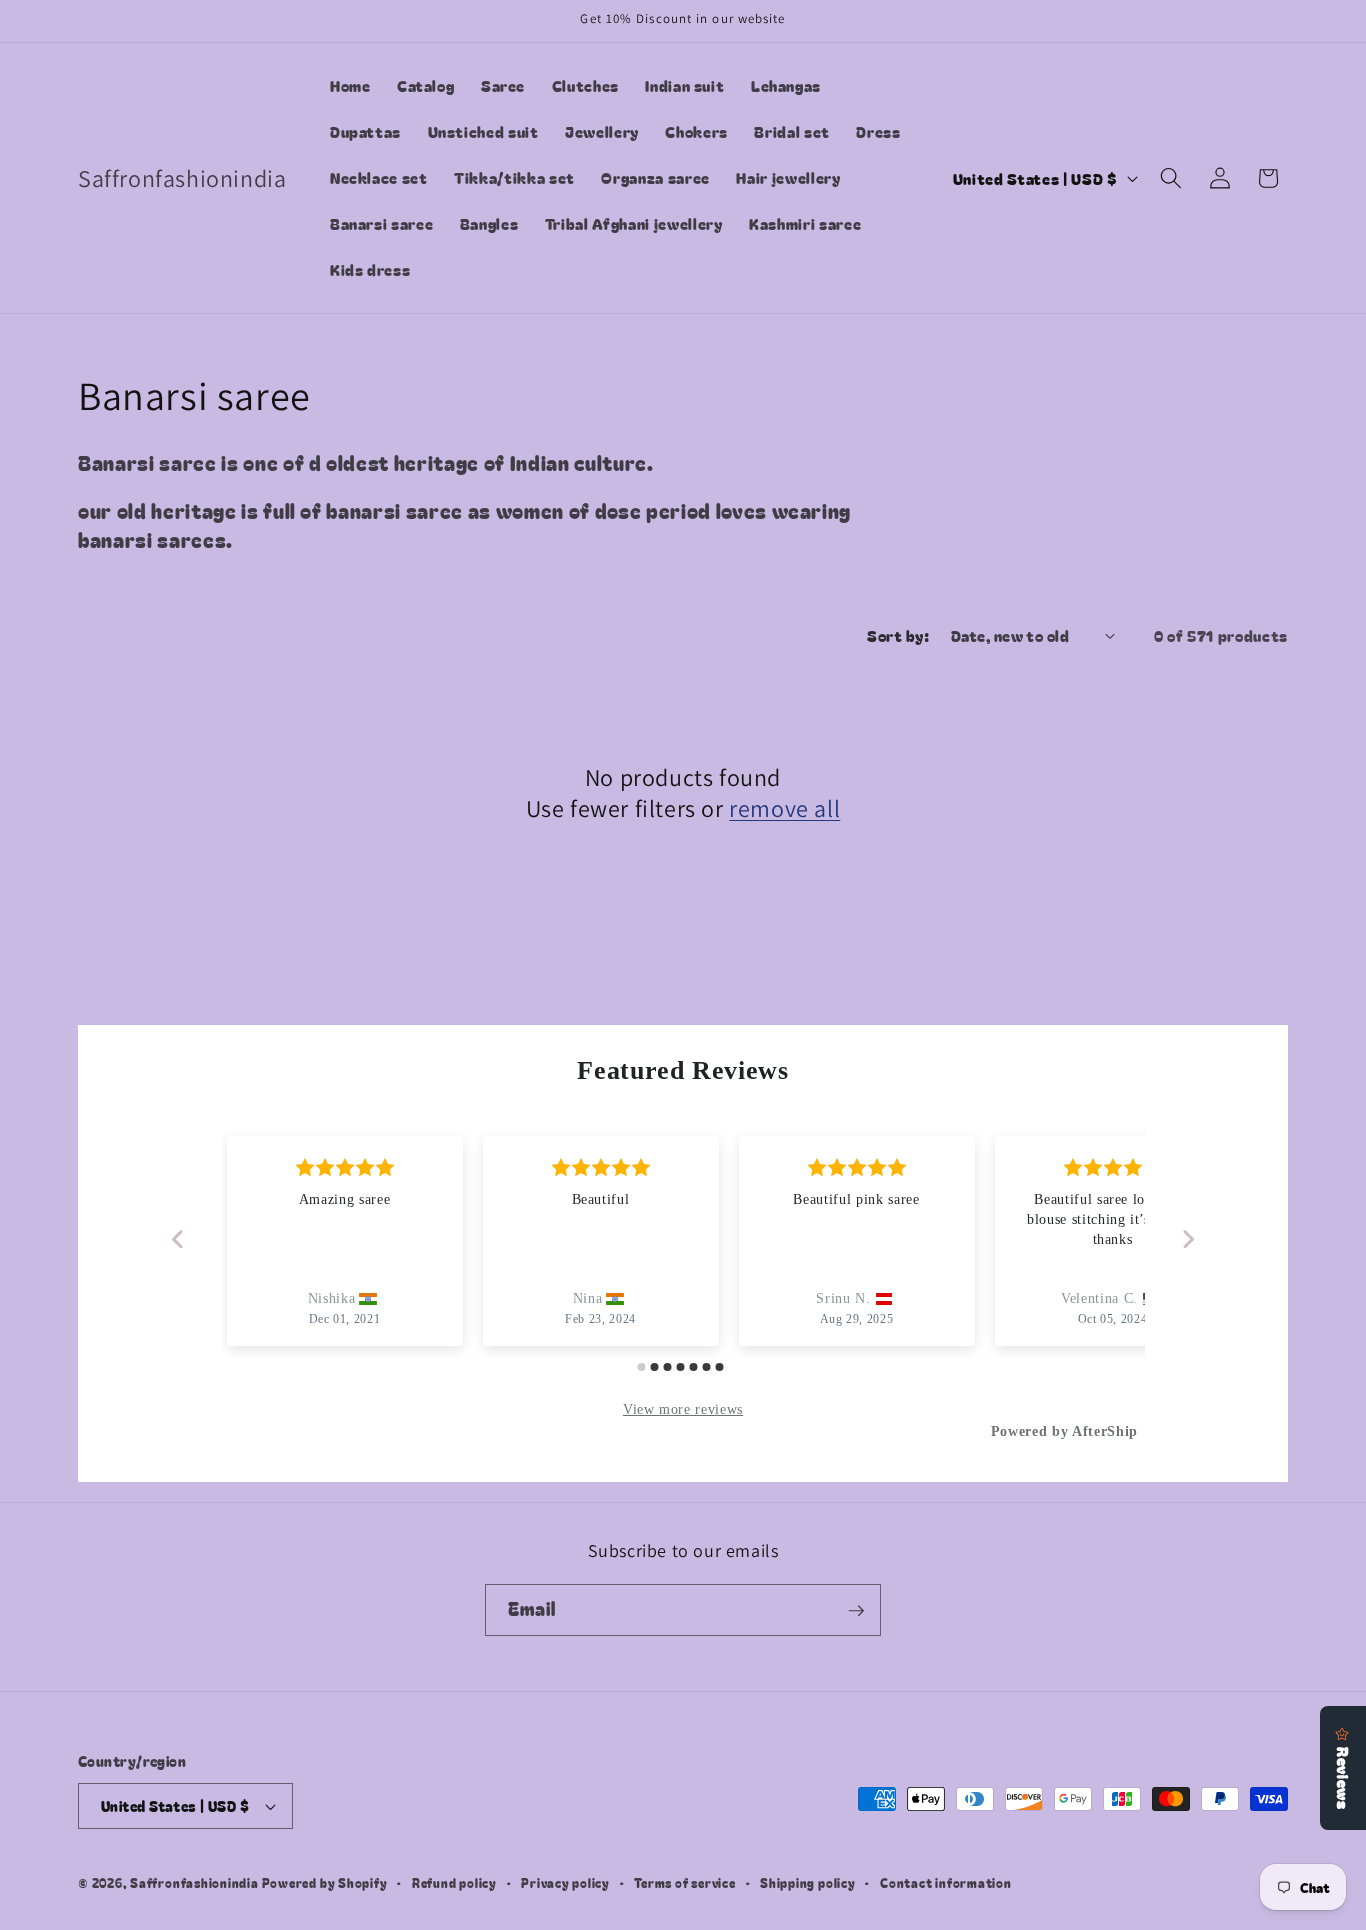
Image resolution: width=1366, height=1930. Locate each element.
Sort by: (898, 635)
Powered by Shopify (325, 1882)
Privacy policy (565, 1882)
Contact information (946, 1882)
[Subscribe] (856, 1611)
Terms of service (684, 1882)
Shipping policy (808, 1882)
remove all (784, 808)
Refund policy (454, 1882)
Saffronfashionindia (194, 1882)
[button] (1171, 178)
